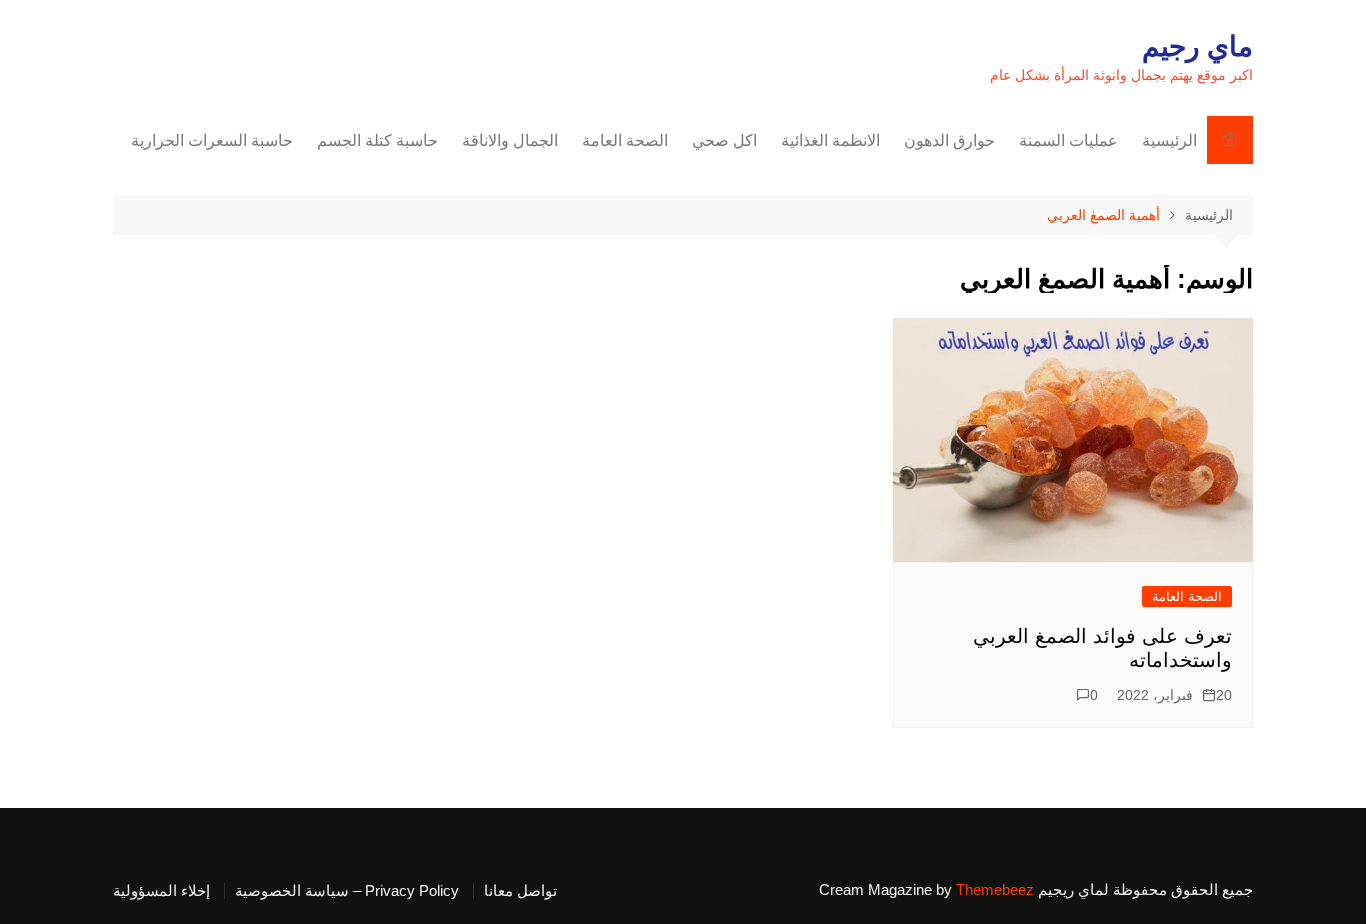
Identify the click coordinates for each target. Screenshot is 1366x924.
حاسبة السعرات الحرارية (212, 140)
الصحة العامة (625, 140)
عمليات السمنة (1068, 140)
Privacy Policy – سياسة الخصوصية (347, 891)
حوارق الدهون (949, 140)
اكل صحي (724, 140)
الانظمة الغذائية (830, 140)
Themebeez (995, 889)
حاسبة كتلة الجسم (377, 140)
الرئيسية (1169, 140)
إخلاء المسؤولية (161, 891)
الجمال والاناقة (510, 140)
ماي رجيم (1197, 46)
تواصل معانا (520, 891)
